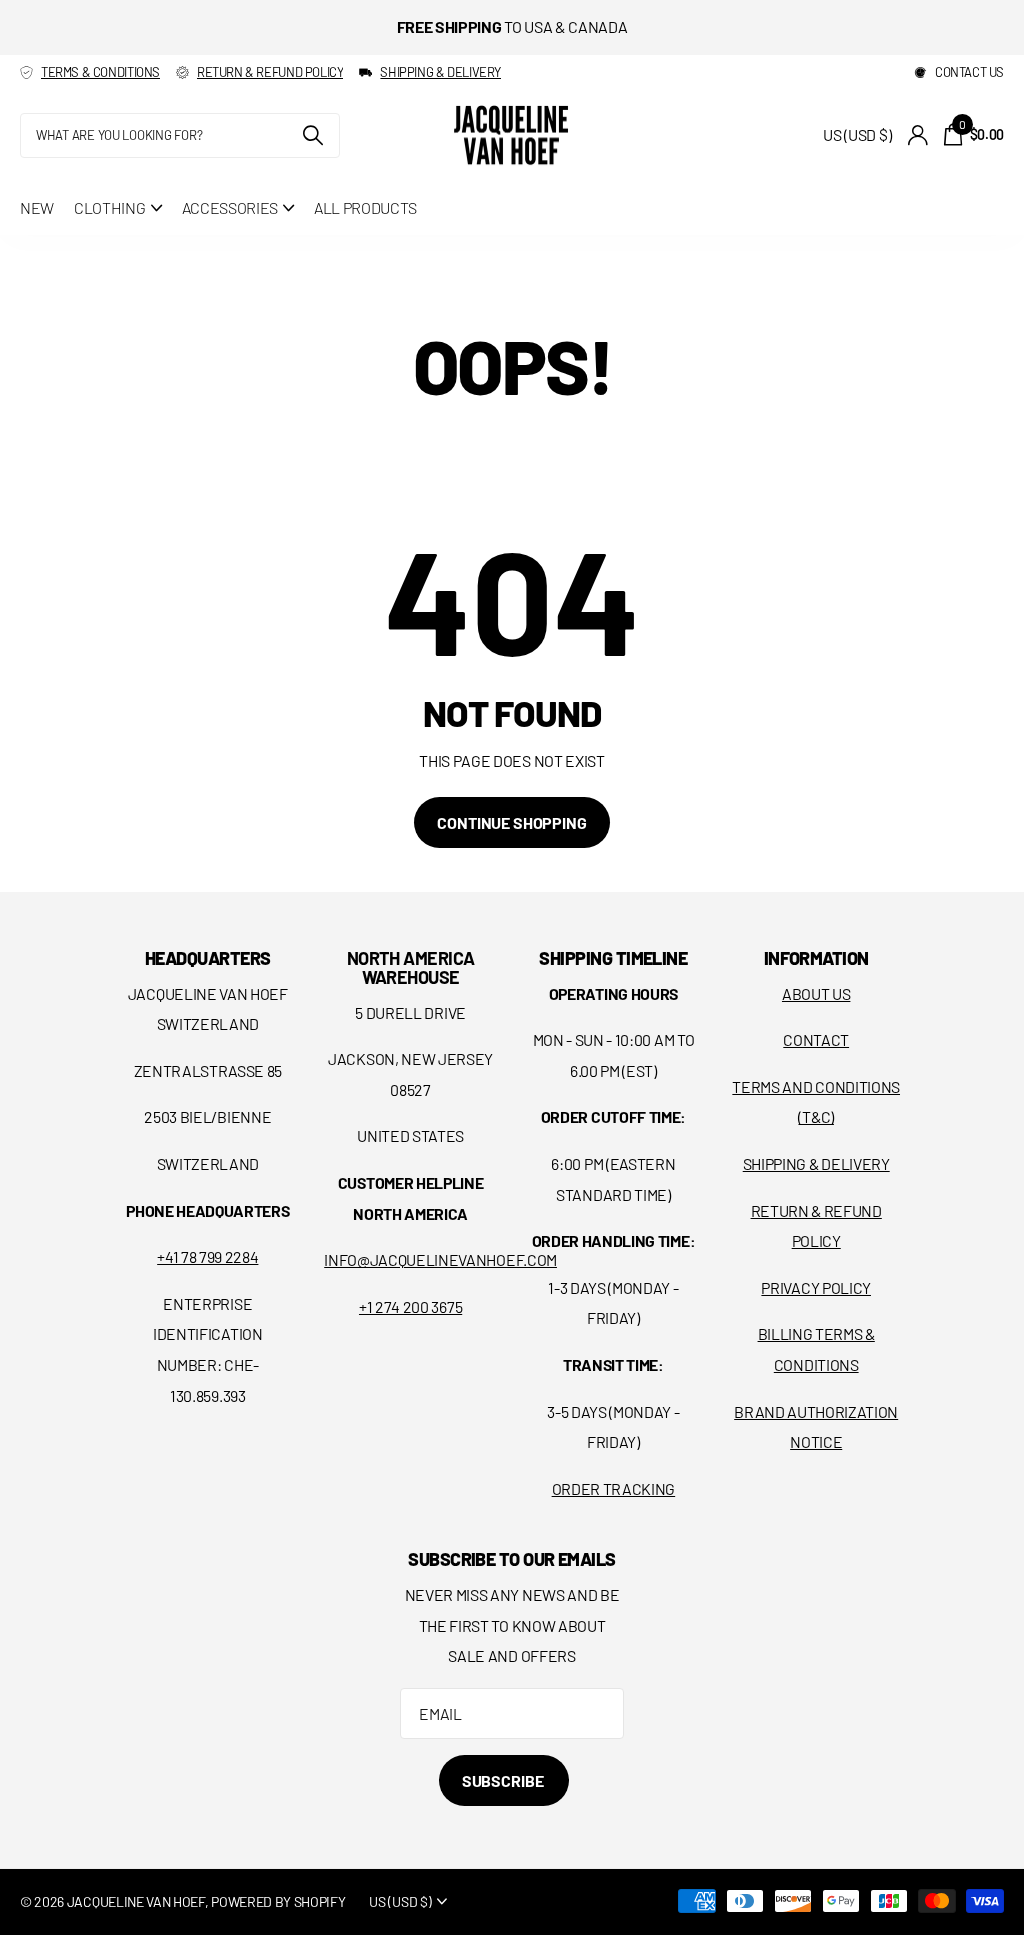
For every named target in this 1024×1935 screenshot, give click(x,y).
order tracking (614, 1488)
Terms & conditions (100, 72)
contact (816, 1039)
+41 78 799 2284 (207, 1256)
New (37, 207)
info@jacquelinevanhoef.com (440, 1259)
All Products (365, 207)
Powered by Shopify (278, 1901)
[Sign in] (917, 135)
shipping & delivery (440, 72)
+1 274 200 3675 (410, 1306)
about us (816, 993)
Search (312, 135)
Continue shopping (511, 822)
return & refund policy (270, 72)
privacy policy (816, 1287)
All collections (117, 207)
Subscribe (504, 1780)
